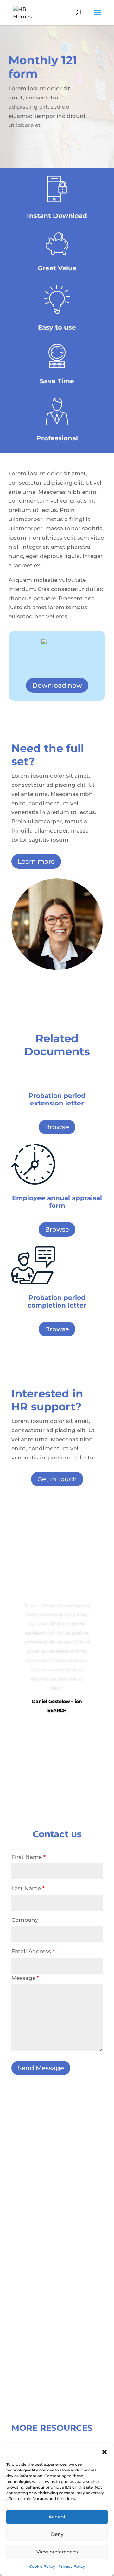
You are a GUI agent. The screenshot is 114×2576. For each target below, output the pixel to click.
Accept (57, 2517)
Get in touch (57, 1479)
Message (25, 1978)
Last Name (28, 1888)
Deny (57, 2534)
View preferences (57, 2552)
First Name (28, 1857)
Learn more (36, 861)
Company (25, 1920)
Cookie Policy (42, 2566)
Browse (57, 1127)
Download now (57, 685)
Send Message (41, 2068)
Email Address (33, 1951)
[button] (104, 2452)
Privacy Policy (72, 2566)
